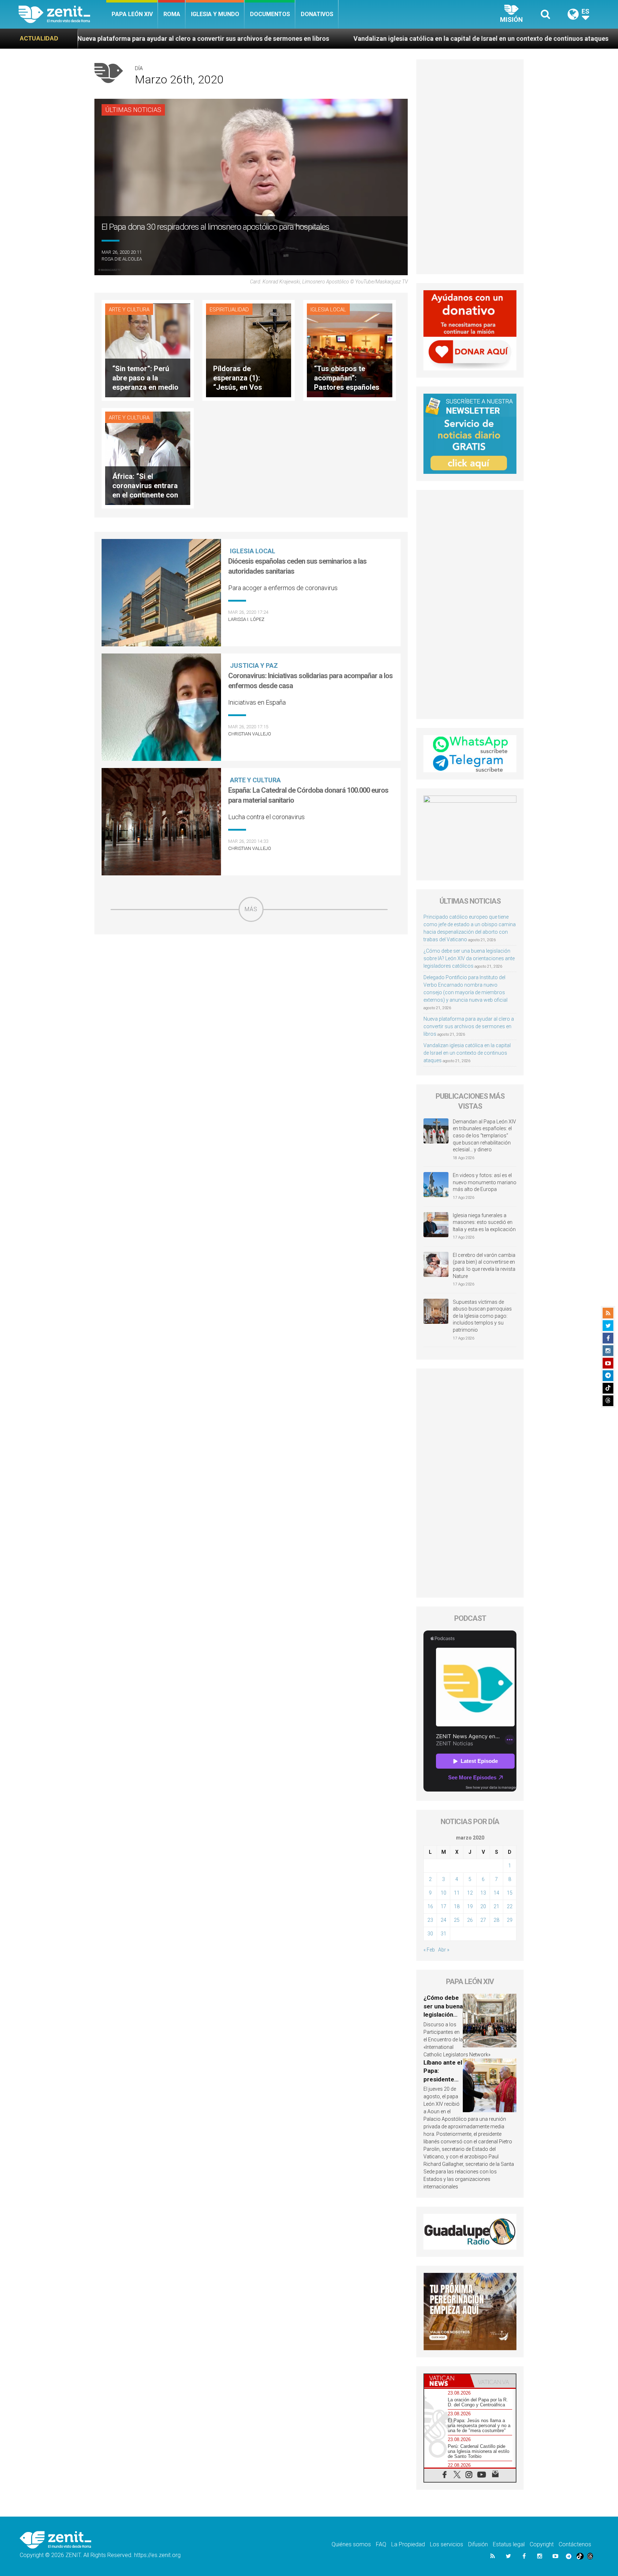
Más (251, 909)
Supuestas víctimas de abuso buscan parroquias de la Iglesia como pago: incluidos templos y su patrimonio (482, 1316)
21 (496, 1906)
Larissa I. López (246, 619)
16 (430, 1906)
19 (470, 1906)
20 (483, 1906)
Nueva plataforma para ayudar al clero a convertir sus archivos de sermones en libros (469, 1026)
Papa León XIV (132, 14)
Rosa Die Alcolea (122, 259)
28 (496, 1920)
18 (457, 1906)
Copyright (542, 2544)
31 (443, 1934)
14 (496, 1893)
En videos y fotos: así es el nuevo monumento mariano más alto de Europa (485, 1182)
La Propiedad (408, 2544)
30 (430, 1934)
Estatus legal (509, 2544)
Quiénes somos (351, 2544)
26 (470, 1920)
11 (457, 1893)
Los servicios (447, 2544)
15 (510, 1893)
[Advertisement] (251, 973)
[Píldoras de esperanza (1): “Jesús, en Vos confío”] (249, 349)
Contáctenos (575, 2544)
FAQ (381, 2544)
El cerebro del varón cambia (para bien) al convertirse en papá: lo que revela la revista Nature (484, 1266)
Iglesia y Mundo (215, 14)
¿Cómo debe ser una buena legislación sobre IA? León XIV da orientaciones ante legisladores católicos (469, 958)
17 (443, 1906)
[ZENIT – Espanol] (62, 14)
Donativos (317, 14)
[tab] (447, 2381)
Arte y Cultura (129, 310)
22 (510, 1906)
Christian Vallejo (250, 734)
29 (510, 1920)
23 (430, 1920)
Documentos (270, 14)
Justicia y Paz (254, 665)
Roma (172, 14)
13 (483, 1893)
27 (483, 1920)
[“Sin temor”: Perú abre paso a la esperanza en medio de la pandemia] (148, 349)
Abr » (444, 1950)
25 (457, 1920)
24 (443, 1920)
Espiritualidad (229, 310)
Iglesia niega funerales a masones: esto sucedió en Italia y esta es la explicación (484, 1222)
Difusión (478, 2544)
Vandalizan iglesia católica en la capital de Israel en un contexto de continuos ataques (295, 38)
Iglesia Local (328, 310)
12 (470, 1893)
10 (443, 1893)
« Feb (429, 1950)
